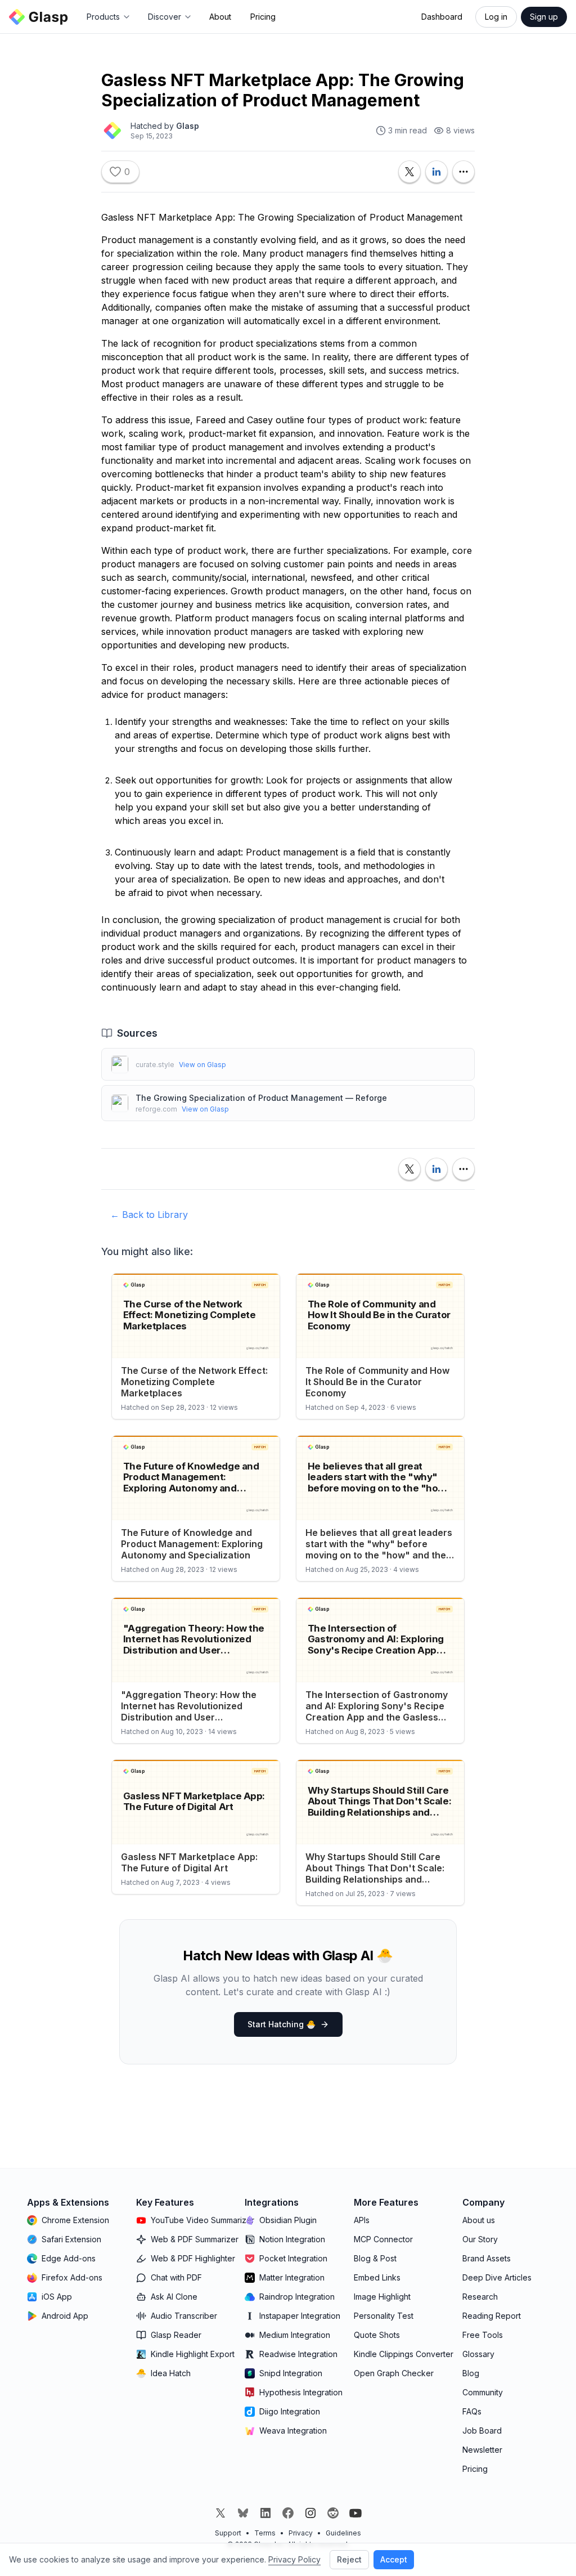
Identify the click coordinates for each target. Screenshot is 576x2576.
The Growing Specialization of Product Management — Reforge (261, 1098)
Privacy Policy (294, 2559)
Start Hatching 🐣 (282, 2024)
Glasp (188, 126)
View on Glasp (202, 1065)
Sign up (544, 17)
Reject (349, 2559)
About (220, 17)
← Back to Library (149, 1215)
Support (228, 2533)
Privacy (301, 2533)
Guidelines (343, 2533)
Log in (496, 17)
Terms (265, 2533)
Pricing (263, 17)
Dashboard (442, 17)
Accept (394, 2559)
